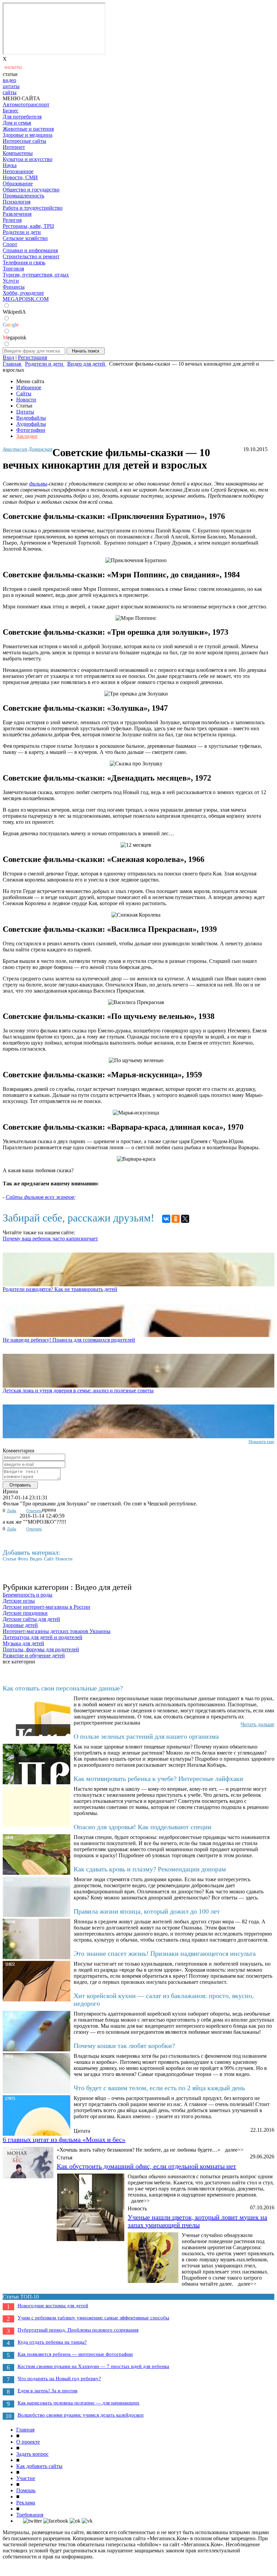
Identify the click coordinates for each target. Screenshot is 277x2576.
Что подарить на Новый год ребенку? (59, 2378)
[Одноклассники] (176, 1219)
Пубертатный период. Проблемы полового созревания (78, 2330)
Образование (18, 183)
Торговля (13, 269)
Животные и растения (28, 129)
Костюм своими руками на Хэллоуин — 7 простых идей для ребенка (93, 2366)
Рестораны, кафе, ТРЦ (28, 226)
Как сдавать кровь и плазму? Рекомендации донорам (150, 1869)
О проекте (28, 2442)
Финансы (14, 287)
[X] (185, 1219)
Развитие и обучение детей (34, 1655)
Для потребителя (22, 117)
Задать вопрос (32, 2454)
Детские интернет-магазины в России (46, 1607)
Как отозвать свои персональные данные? (63, 1688)
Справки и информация (30, 250)
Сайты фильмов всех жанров (40, 1197)
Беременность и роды (28, 1595)
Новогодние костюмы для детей (53, 2306)
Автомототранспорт (26, 104)
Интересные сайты (24, 141)
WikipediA (14, 312)
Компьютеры (18, 153)
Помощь (26, 2490)
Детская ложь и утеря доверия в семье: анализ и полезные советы (78, 1390)
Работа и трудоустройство (33, 208)
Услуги (11, 281)
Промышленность (23, 196)
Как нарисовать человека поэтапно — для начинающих (79, 2403)
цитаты (11, 86)
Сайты (24, 393)
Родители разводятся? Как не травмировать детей (60, 1289)
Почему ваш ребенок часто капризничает (50, 1239)
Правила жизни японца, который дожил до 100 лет (147, 1911)
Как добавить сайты (39, 2466)
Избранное (29, 387)
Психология (17, 202)
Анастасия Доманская (28, 449)
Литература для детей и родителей (43, 1637)
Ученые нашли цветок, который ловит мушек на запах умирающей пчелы (197, 2221)
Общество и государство (31, 190)
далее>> (234, 2150)
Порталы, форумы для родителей (41, 1649)
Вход (8, 357)
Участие (26, 2478)
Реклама (26, 2503)
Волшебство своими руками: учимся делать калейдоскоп (81, 2415)
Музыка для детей (23, 1643)
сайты (10, 92)
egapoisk (15, 337)
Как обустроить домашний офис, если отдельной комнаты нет (146, 2166)
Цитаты (25, 412)
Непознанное (18, 171)
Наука (10, 165)
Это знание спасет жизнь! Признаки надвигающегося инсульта (165, 1953)
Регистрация (32, 357)
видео (9, 80)
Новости (26, 400)
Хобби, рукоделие (23, 293)
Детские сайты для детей (31, 1619)
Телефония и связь (24, 262)
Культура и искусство (28, 159)
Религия (12, 220)
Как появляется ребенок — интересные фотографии (75, 2354)
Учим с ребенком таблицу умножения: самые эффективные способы (93, 2318)
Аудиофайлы (31, 424)
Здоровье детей (20, 1625)
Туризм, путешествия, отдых (36, 275)
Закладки (27, 436)
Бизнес (11, 111)
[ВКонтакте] (166, 1219)
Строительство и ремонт (31, 256)
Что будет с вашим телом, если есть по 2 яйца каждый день (159, 2088)
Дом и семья (17, 123)
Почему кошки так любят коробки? (124, 2046)
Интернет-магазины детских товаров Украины (57, 1631)
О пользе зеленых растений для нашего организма (146, 1736)
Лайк (11, 1511)
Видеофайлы (31, 418)
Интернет (14, 147)
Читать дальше (257, 1724)
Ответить (34, 1511)
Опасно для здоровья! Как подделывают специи (143, 1827)
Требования (30, 2515)
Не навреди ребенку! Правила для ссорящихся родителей (69, 1340)
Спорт (10, 244)
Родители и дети (22, 232)
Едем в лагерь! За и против (47, 2391)
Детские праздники (25, 1613)
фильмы (38, 484)
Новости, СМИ (20, 177)
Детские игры (19, 1601)
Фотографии (31, 430)
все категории (19, 1662)
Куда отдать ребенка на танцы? (52, 2342)
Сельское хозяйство (25, 238)
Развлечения (17, 214)
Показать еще (261, 1441)
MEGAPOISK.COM (26, 299)
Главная (25, 2430)
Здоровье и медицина (28, 135)
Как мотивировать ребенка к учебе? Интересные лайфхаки (158, 1779)
